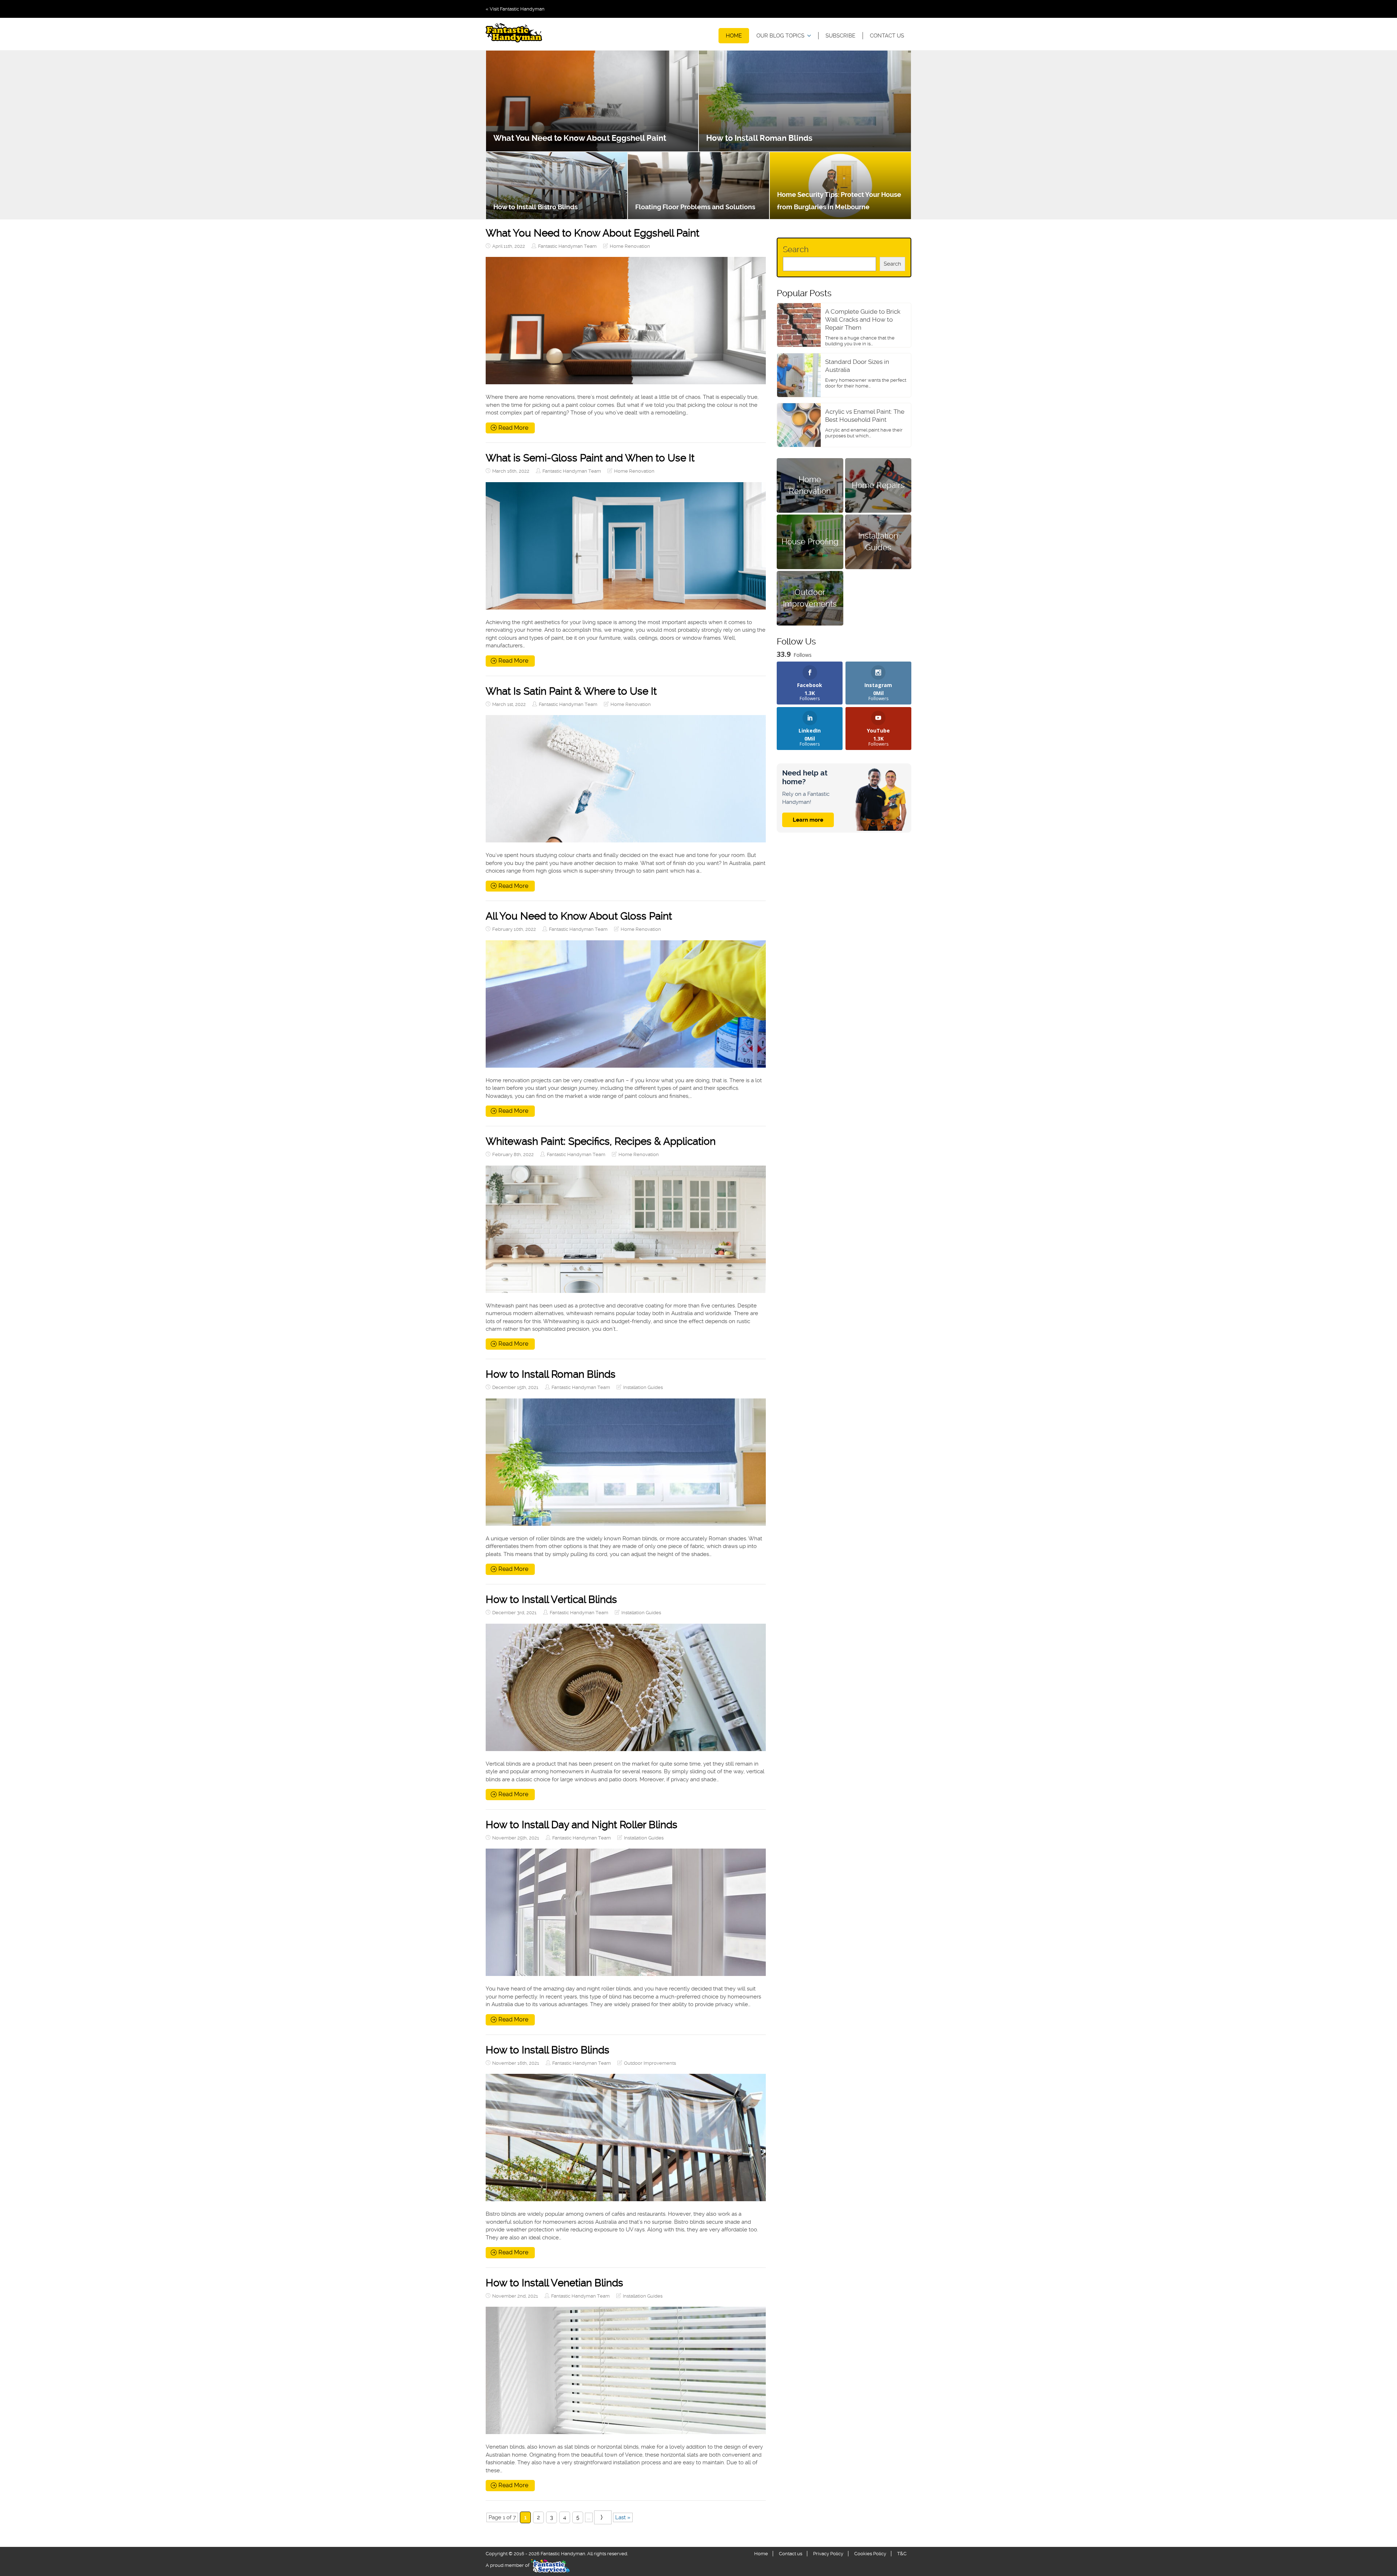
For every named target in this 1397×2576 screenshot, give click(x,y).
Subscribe (840, 36)
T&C (902, 2554)
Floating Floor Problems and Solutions (695, 207)
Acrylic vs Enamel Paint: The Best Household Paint (865, 416)
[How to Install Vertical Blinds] (626, 1687)
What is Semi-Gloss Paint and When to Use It (590, 458)
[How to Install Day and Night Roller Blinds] (626, 1912)
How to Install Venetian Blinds (554, 2283)
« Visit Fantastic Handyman (515, 9)
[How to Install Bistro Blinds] (626, 2138)
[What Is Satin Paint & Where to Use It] (626, 779)
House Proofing (810, 541)
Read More (513, 428)
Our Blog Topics (780, 36)
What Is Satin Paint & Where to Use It (571, 691)
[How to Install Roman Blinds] (626, 1462)
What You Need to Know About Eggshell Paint (580, 138)
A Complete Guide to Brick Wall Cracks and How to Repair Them (863, 319)
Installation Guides (643, 1387)
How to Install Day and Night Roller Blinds (582, 1825)
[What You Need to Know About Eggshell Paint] (626, 321)
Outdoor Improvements (650, 2063)
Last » (623, 2517)
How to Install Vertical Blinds (551, 1599)
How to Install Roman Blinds (759, 138)
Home (734, 36)
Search (796, 249)
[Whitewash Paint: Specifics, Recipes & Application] (626, 1229)
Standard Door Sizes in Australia (857, 366)
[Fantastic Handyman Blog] (514, 34)
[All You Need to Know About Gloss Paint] (626, 1004)
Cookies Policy (870, 2554)
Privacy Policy (828, 2554)
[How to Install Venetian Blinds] (626, 2370)
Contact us (887, 36)
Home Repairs (878, 485)
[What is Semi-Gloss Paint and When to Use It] (626, 546)
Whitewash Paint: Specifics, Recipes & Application (601, 1141)
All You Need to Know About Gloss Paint (579, 916)
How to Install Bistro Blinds (536, 207)
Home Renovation (630, 246)
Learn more (808, 820)
